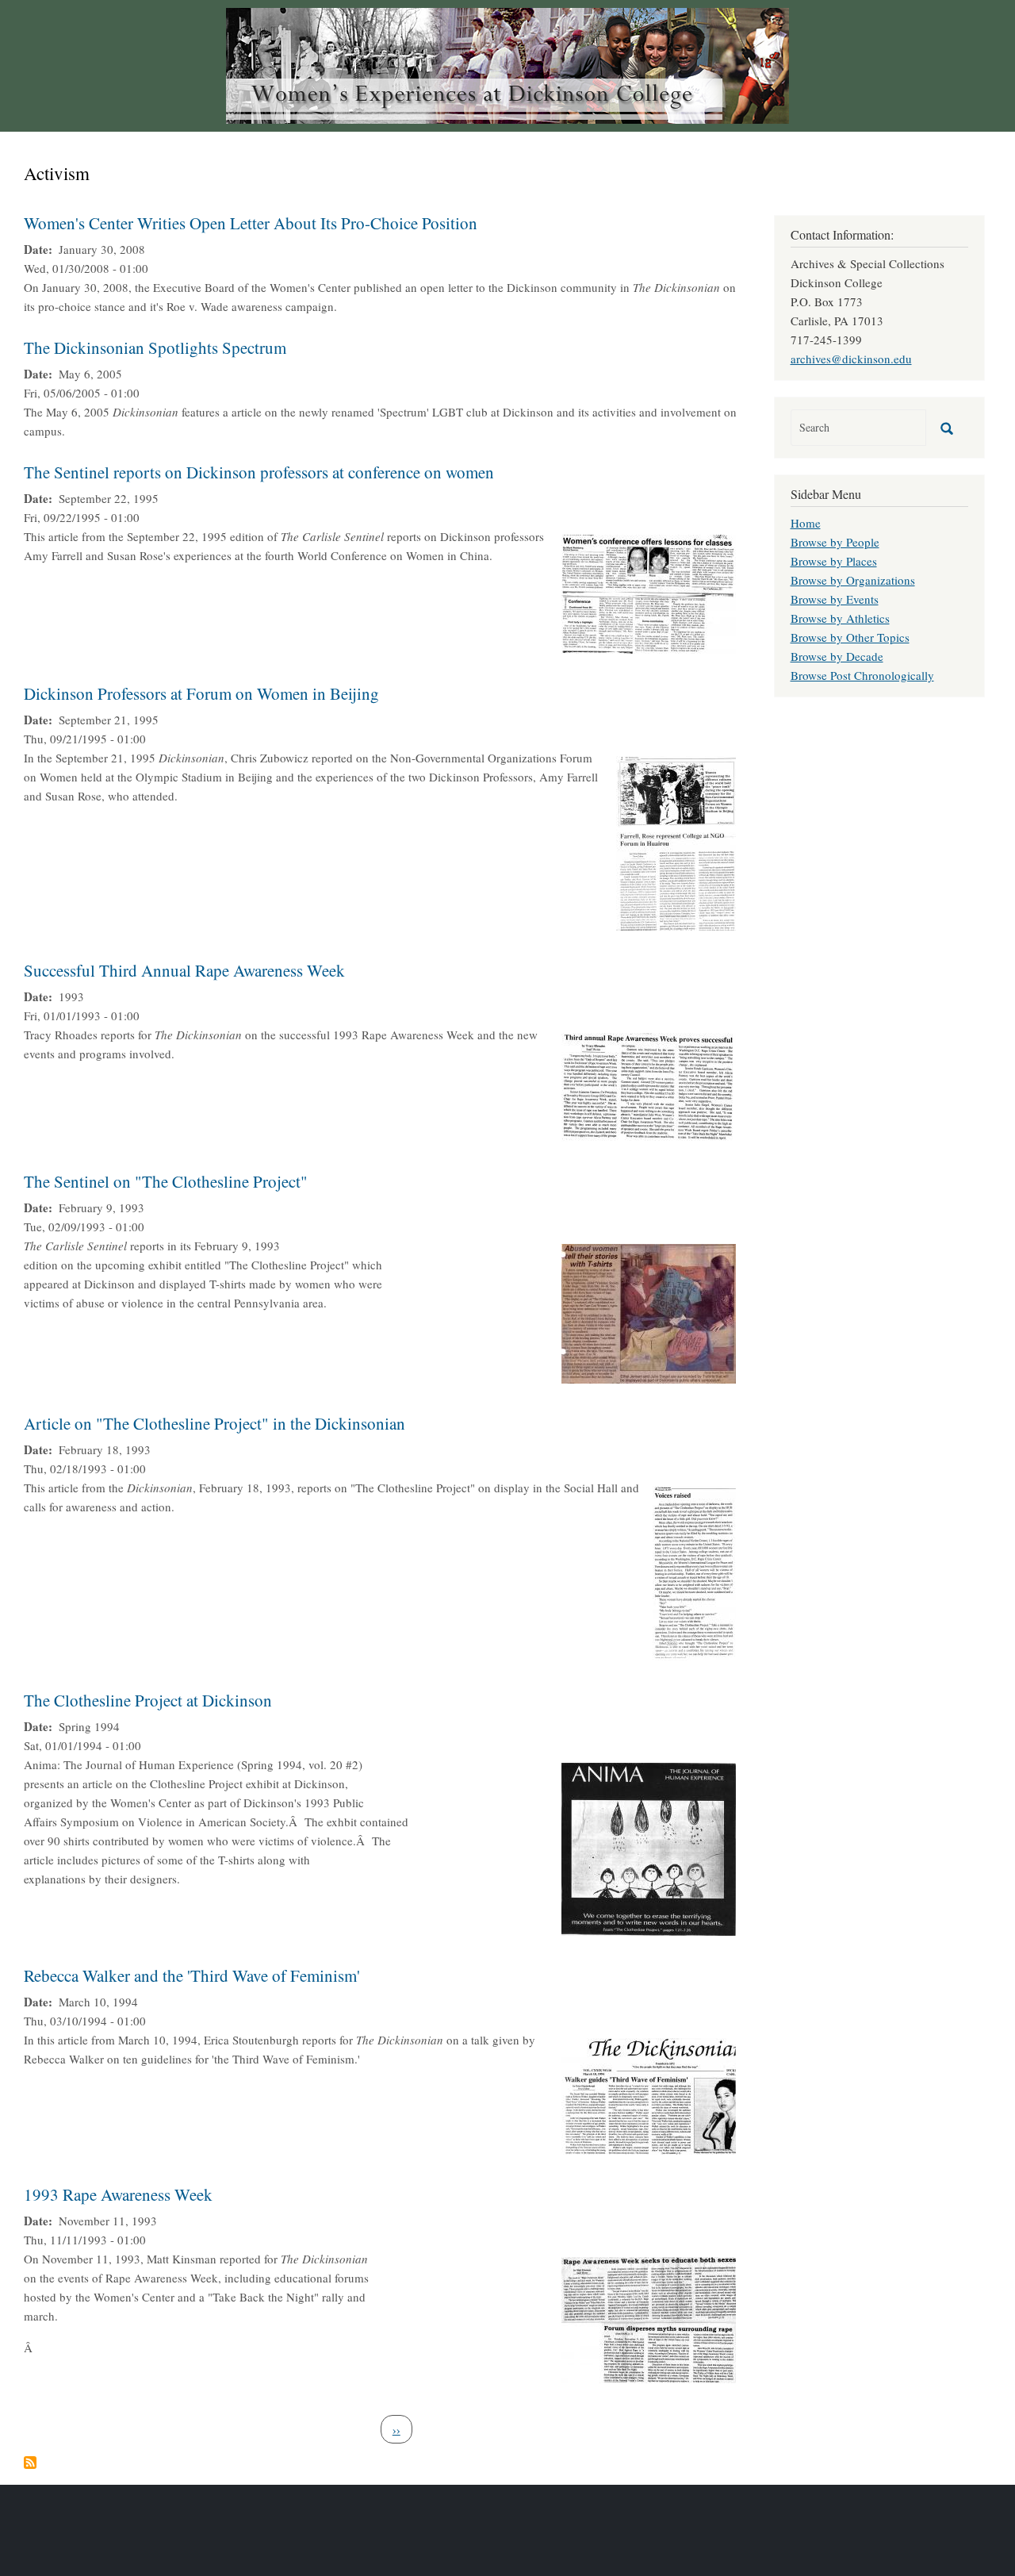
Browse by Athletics (840, 618)
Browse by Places (834, 561)
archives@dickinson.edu (851, 359)
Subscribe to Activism (30, 2463)
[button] (649, 592)
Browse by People (835, 542)
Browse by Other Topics (850, 637)
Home (806, 523)
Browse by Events (835, 599)
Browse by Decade (837, 656)
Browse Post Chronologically (862, 675)
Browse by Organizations (853, 580)
